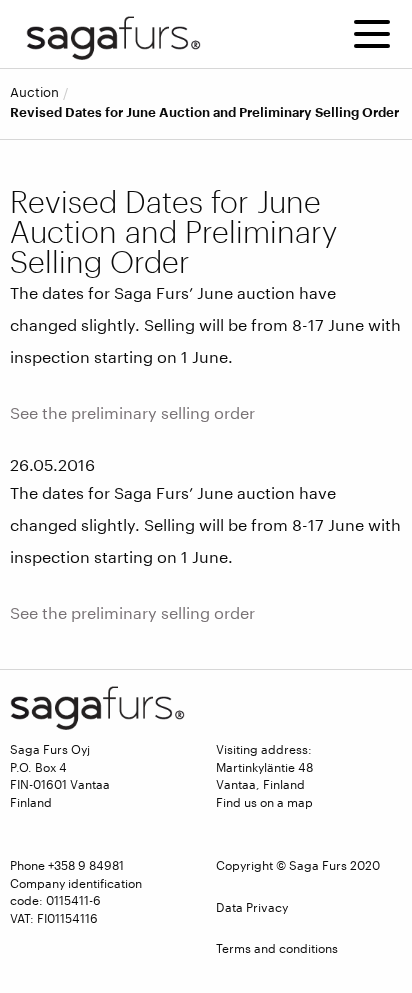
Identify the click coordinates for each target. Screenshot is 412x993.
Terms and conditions (277, 948)
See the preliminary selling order (132, 412)
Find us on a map (264, 802)
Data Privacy (252, 907)
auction (34, 92)
